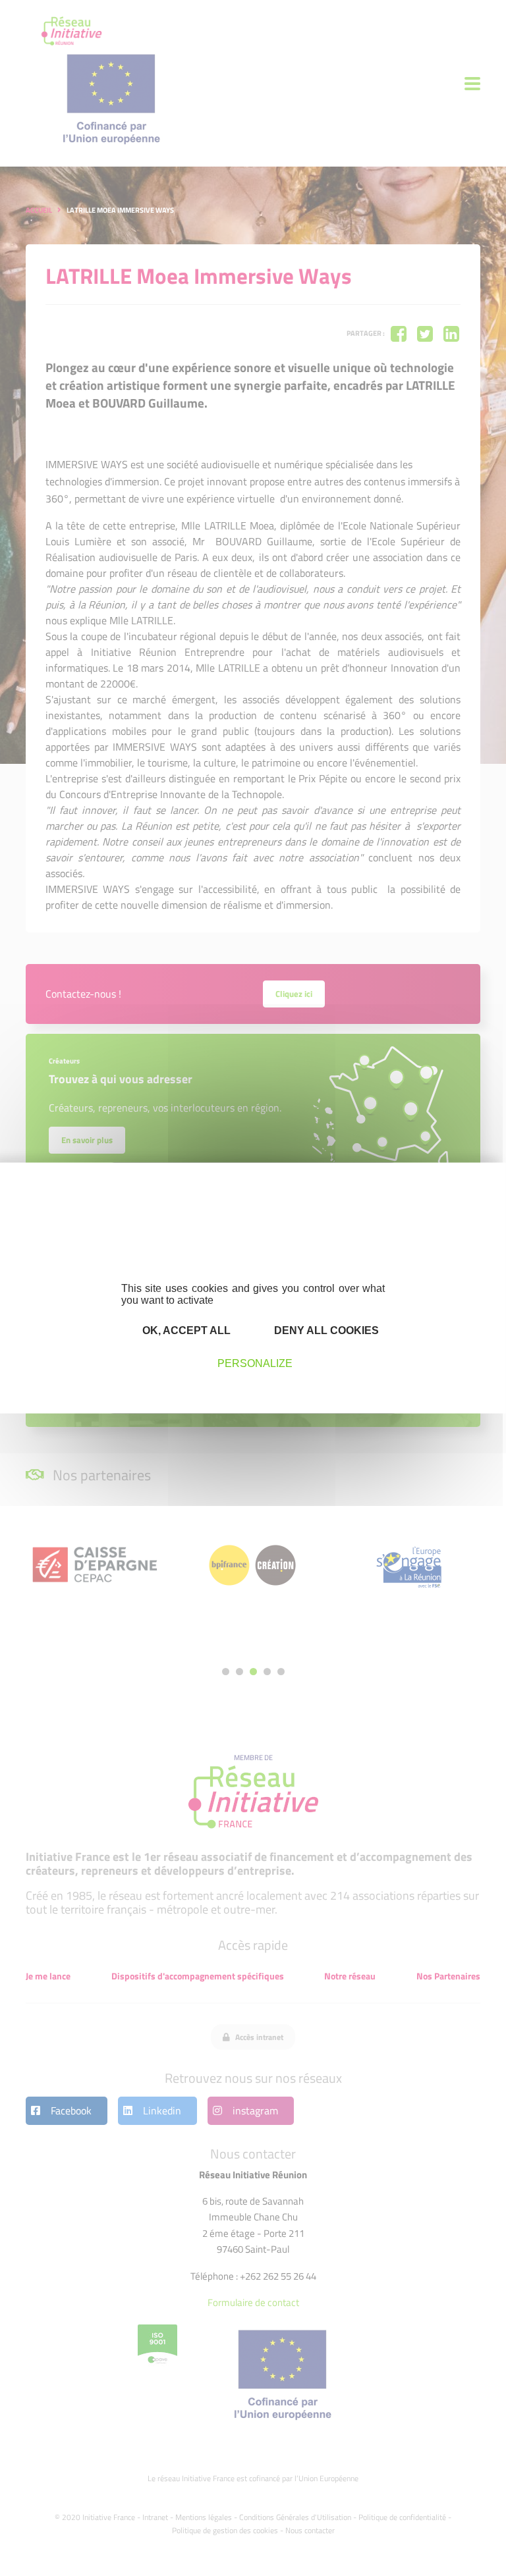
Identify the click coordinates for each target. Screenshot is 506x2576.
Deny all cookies (325, 1330)
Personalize (255, 1363)
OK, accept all (185, 1330)
